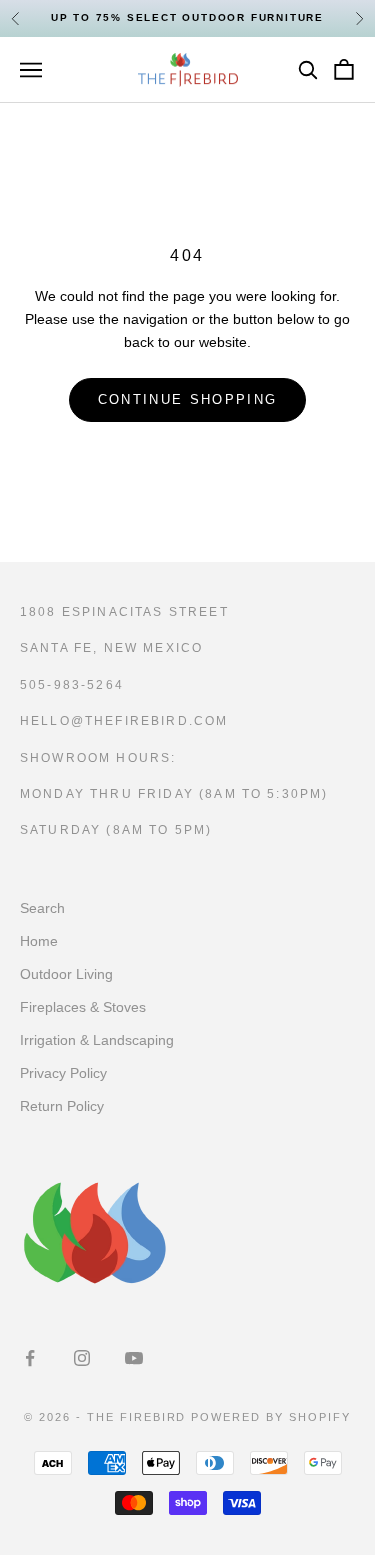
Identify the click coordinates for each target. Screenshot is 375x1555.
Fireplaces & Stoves (83, 1007)
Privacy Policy (63, 1073)
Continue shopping (188, 399)
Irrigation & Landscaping (97, 1040)
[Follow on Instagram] (82, 1358)
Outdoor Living (66, 974)
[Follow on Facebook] (30, 1358)
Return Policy (62, 1106)
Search (42, 908)
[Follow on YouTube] (134, 1358)
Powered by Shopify (271, 1417)
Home (39, 941)
